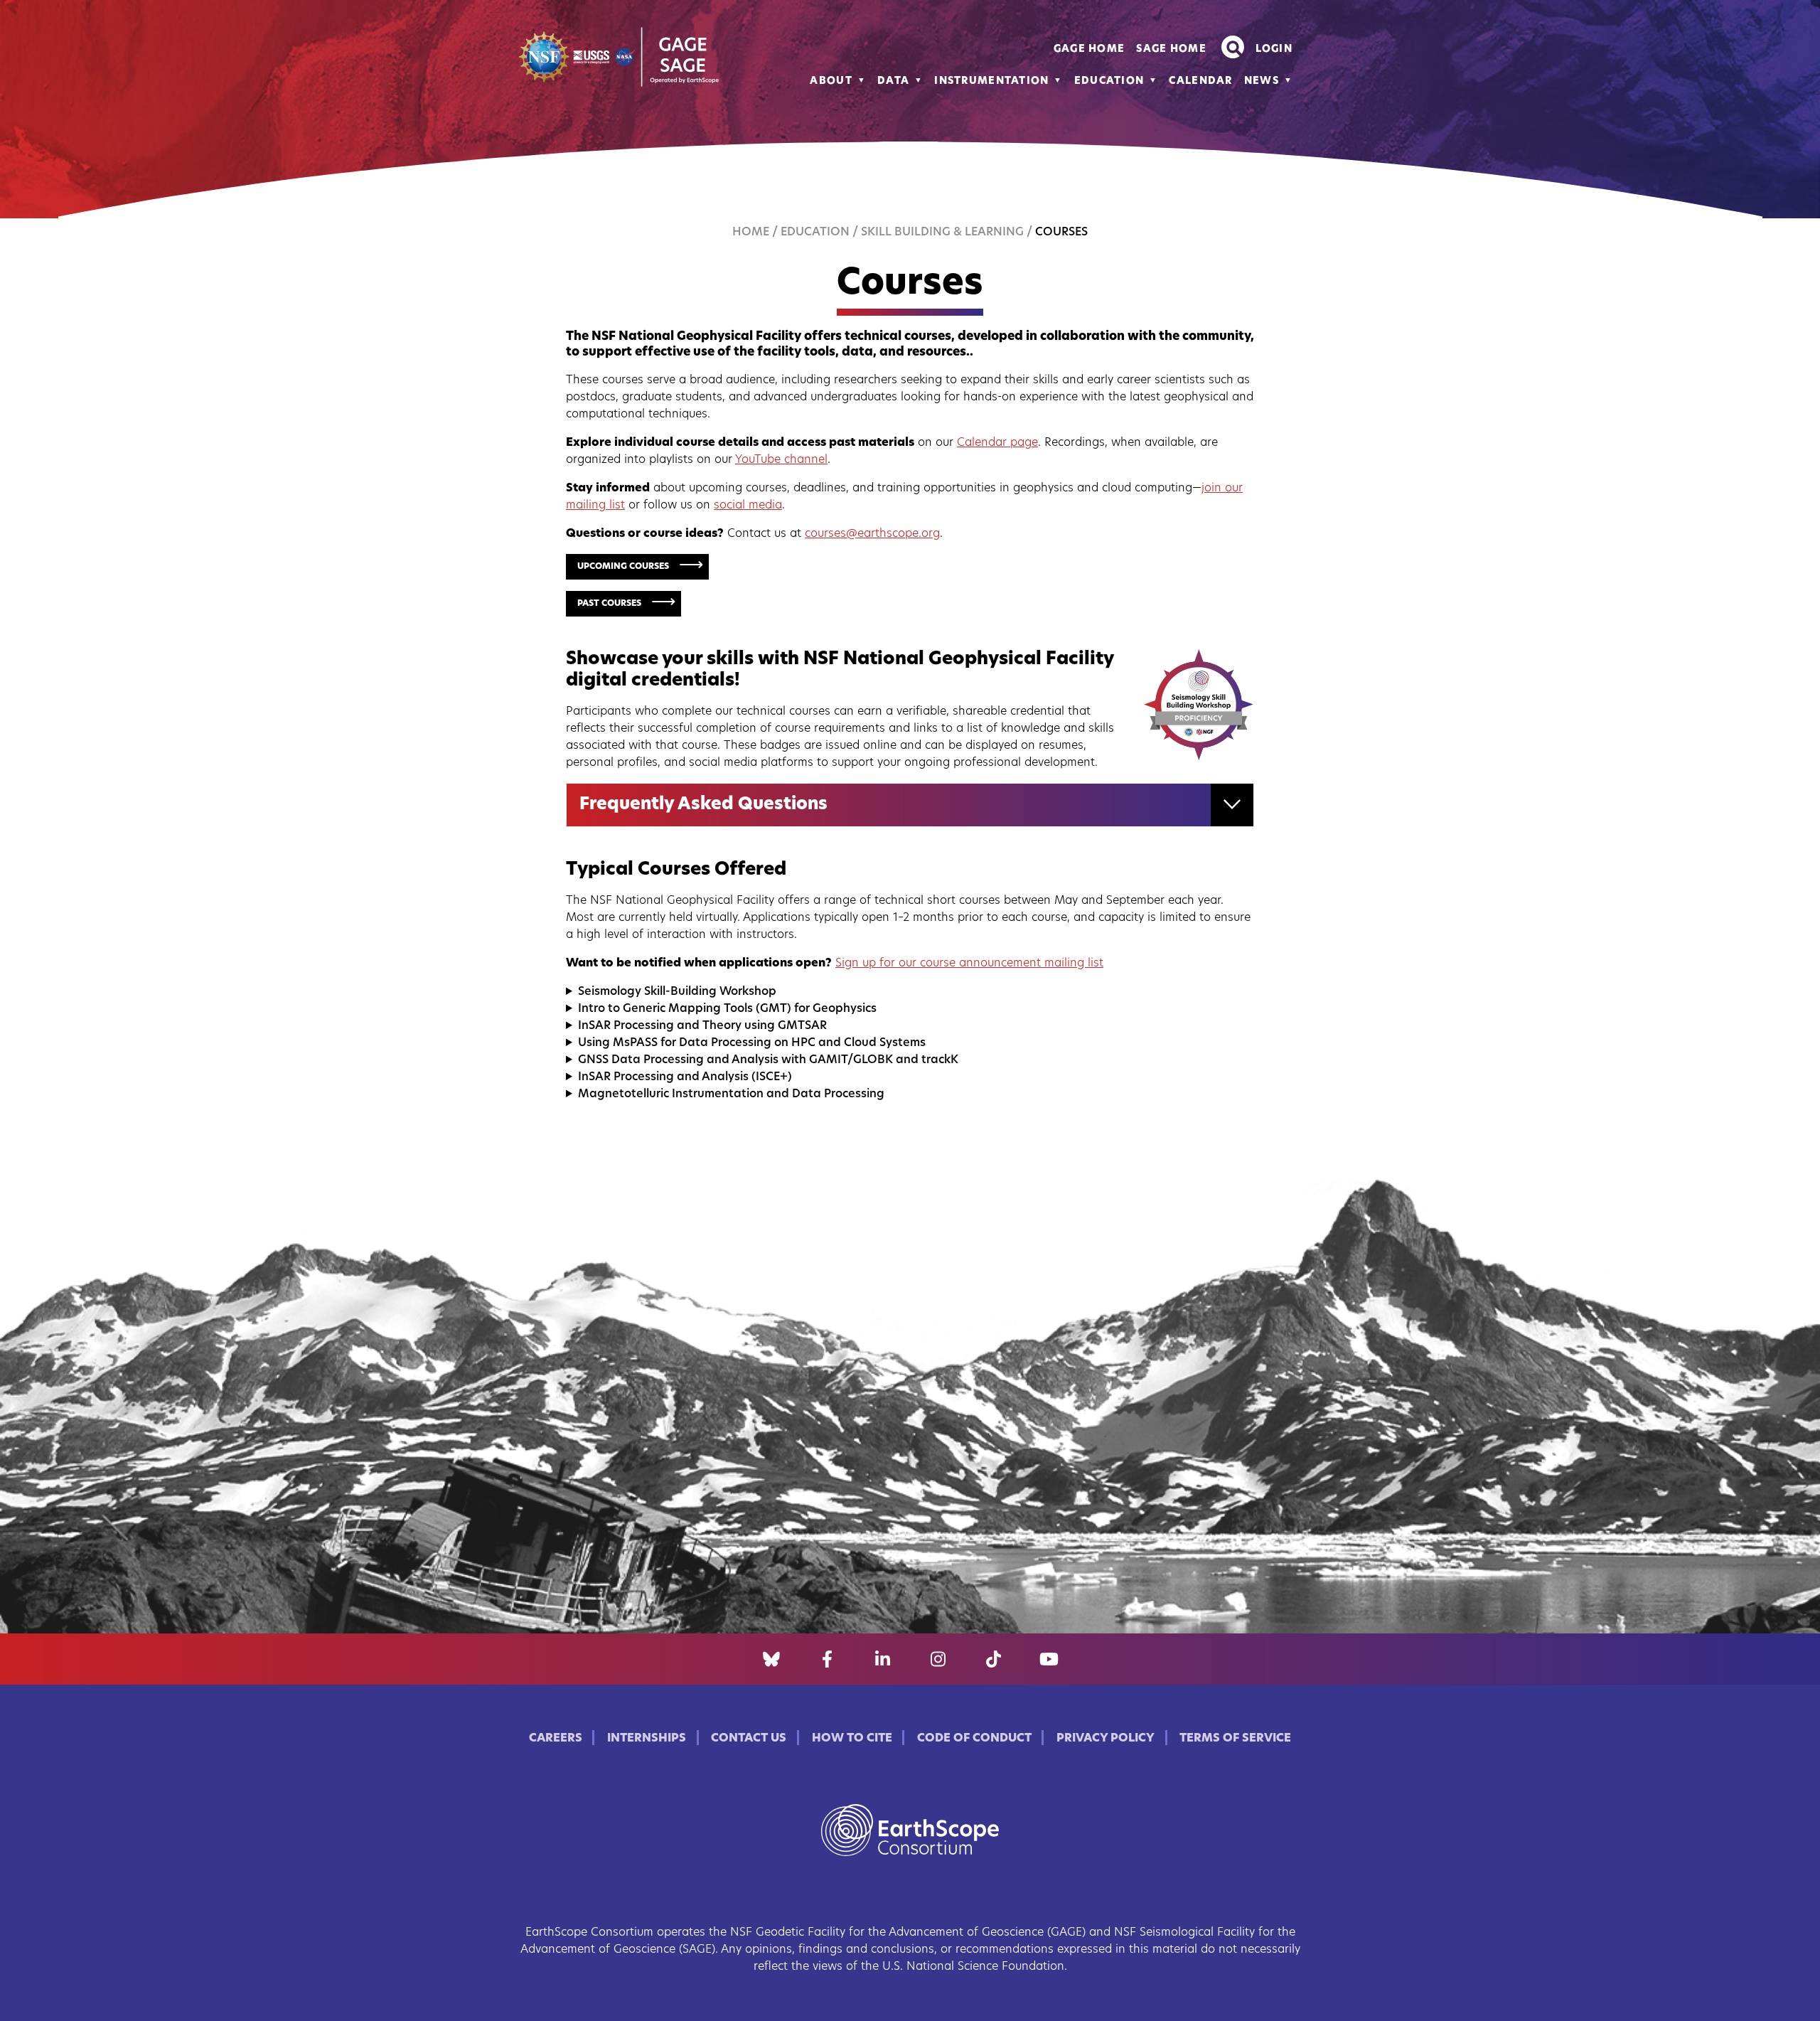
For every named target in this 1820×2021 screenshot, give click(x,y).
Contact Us (749, 1739)
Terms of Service (1235, 1739)
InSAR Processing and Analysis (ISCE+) (685, 1077)
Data (893, 81)
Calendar (1200, 81)
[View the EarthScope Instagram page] (938, 1659)
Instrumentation (991, 81)
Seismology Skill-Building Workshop (677, 992)
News (1262, 81)
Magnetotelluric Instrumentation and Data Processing (731, 1094)
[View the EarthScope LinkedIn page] (883, 1659)
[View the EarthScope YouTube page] (1049, 1659)
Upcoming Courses (623, 567)
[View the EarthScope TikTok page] (994, 1659)
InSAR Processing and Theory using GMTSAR (702, 1026)
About (831, 81)
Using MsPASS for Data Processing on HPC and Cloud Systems (752, 1043)
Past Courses (609, 604)
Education (1109, 81)
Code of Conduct (974, 1739)
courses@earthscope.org (872, 534)
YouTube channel (781, 460)
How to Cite (852, 1739)
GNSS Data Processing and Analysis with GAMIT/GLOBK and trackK (768, 1060)
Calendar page (997, 443)
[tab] (910, 805)
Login (1274, 49)
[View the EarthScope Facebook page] (827, 1659)
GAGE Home (1090, 49)
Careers (556, 1739)
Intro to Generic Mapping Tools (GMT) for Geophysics (727, 1009)
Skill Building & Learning (942, 233)
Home (751, 233)
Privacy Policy (1106, 1739)
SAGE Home (1171, 49)
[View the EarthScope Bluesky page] (771, 1659)
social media (748, 506)
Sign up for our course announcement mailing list (969, 964)
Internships (647, 1739)
